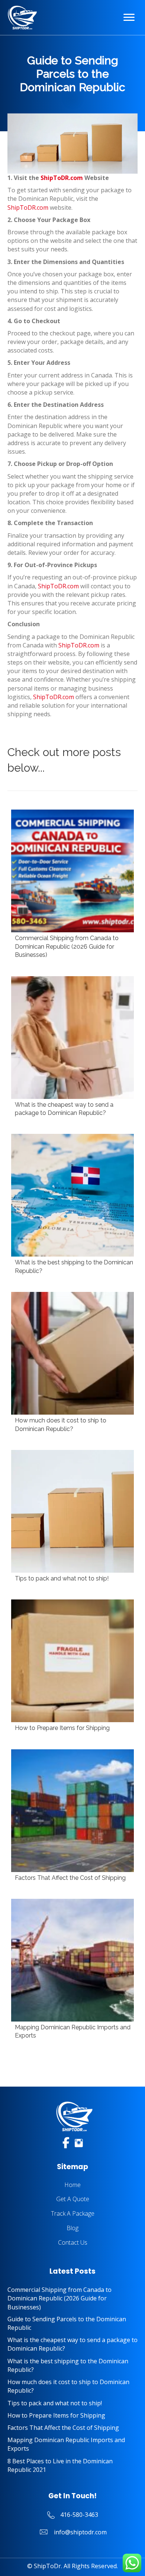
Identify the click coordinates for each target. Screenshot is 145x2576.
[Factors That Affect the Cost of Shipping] (72, 1817)
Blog (72, 2228)
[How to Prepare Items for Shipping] (72, 1667)
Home (72, 2185)
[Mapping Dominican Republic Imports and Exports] (72, 1970)
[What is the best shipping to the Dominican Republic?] (72, 1205)
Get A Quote (73, 2199)
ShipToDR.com (62, 178)
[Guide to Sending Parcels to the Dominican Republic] (72, 2323)
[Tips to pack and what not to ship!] (72, 1517)
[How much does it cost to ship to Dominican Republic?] (72, 1363)
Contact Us (73, 2242)
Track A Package (73, 2213)
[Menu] (129, 17)
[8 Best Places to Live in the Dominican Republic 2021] (72, 2466)
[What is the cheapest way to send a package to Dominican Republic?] (72, 1048)
